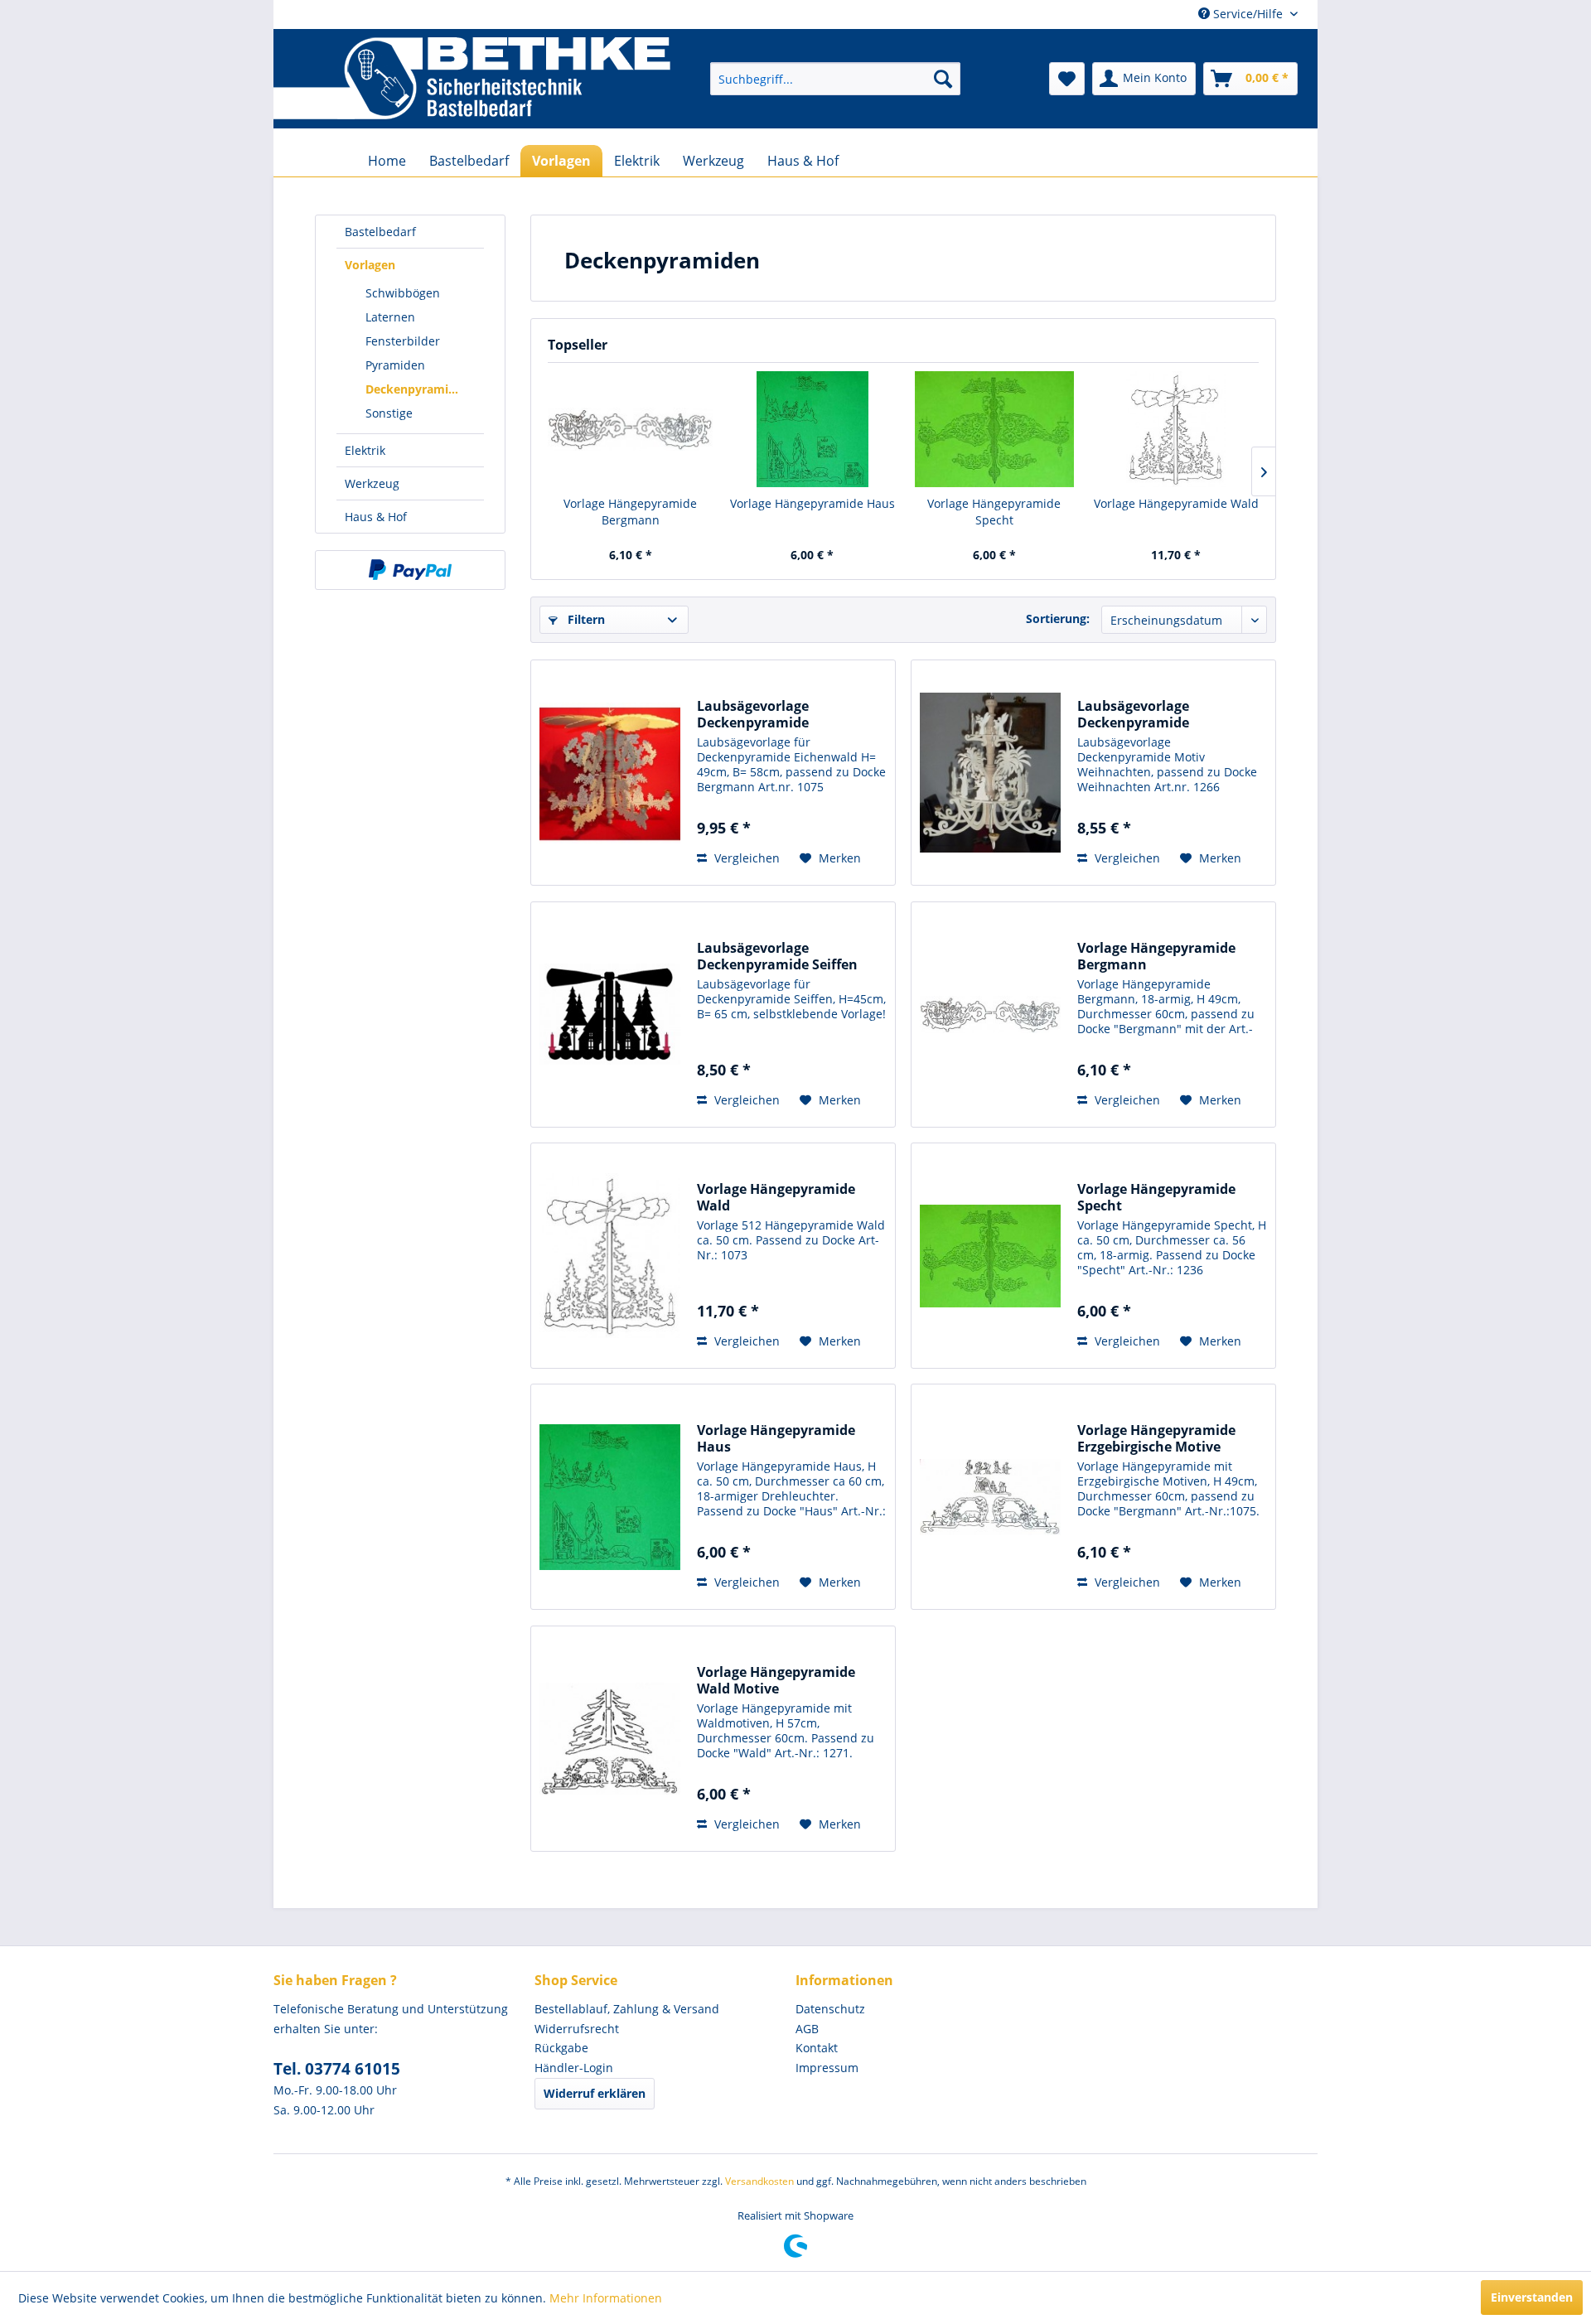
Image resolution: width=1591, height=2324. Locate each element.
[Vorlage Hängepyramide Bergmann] (631, 429)
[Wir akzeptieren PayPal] (410, 570)
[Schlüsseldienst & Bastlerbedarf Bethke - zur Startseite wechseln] (472, 79)
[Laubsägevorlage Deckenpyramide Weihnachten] (990, 773)
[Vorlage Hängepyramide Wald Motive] (610, 1739)
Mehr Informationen (606, 2298)
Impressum (827, 2068)
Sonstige (389, 413)
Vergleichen (745, 858)
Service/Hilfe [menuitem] (1248, 14)
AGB (807, 2029)
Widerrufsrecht (577, 2029)
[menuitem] (835, 79)
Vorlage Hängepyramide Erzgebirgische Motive (1156, 1438)
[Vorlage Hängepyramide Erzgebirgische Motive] (990, 1497)
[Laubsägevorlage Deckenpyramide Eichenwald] (610, 773)
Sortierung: (1058, 618)
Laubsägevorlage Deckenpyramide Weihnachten (1133, 714)
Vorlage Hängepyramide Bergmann (630, 512)
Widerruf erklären (595, 2093)
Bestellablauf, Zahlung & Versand (627, 2009)
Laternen (390, 317)
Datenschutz (830, 2009)
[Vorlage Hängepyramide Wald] (1177, 429)
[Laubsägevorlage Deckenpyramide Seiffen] (610, 1015)
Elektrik (365, 450)
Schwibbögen (403, 293)
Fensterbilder (403, 341)
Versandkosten (759, 2181)
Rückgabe (561, 2048)
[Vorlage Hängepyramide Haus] (813, 429)
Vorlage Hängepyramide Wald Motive (776, 1680)
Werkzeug (372, 483)
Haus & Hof (376, 517)
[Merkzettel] (1067, 79)
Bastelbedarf (380, 232)
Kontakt (817, 2048)
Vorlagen (370, 265)
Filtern (585, 619)
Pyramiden (395, 365)
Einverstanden (1532, 2297)
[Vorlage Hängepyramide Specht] (994, 429)
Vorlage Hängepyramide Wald (1176, 503)
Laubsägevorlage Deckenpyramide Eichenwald (753, 714)
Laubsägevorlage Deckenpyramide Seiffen (777, 956)
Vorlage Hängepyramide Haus (812, 503)
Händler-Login (574, 2068)
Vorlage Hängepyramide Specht (994, 512)
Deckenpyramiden (418, 389)
